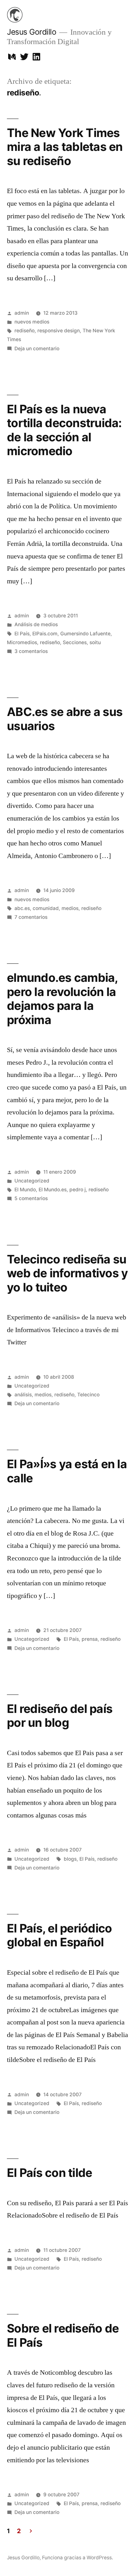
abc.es (22, 908)
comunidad (46, 908)
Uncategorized (32, 1181)
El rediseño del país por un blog (60, 1716)
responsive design (59, 331)
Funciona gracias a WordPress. (78, 2558)
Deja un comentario (37, 349)
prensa (90, 1639)
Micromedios (22, 642)
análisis (23, 1395)
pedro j (78, 1190)
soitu (95, 642)
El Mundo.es (53, 1190)
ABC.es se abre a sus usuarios (65, 719)
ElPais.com (45, 634)
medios (70, 908)
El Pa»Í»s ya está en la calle (67, 1471)
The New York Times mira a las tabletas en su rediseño (65, 147)
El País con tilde (49, 2173)
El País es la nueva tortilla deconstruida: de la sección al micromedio (64, 430)
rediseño (24, 331)
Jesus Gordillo (32, 32)
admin (22, 313)
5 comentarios (31, 1198)
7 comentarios (31, 917)
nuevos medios (32, 322)
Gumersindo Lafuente (85, 634)
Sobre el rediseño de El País (63, 2335)
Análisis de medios (36, 624)
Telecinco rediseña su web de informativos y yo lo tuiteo (67, 1273)
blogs (70, 1859)
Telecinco (88, 1395)
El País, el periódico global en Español (59, 1935)
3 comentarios (31, 651)
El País (22, 634)
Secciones (75, 642)
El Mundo (25, 1190)
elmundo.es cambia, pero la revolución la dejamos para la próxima (62, 999)
